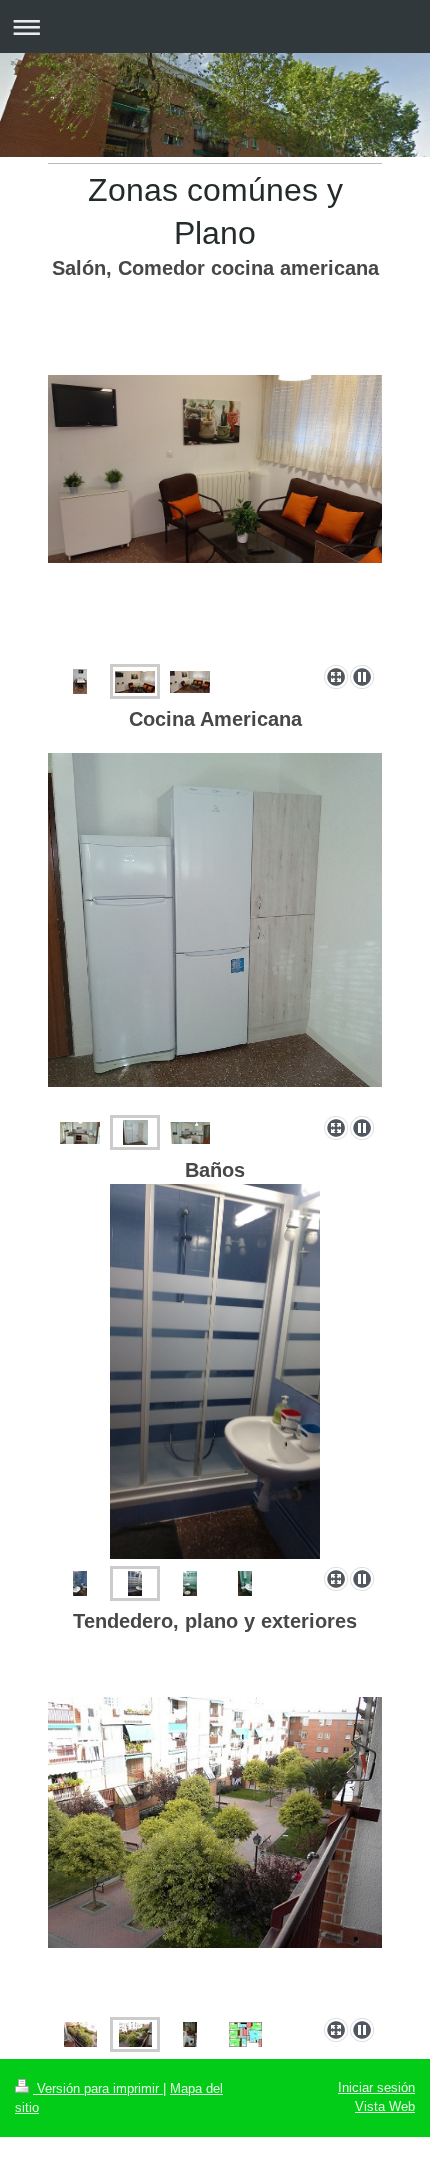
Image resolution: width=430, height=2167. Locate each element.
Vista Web (385, 2106)
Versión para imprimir (98, 2088)
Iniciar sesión (376, 2087)
